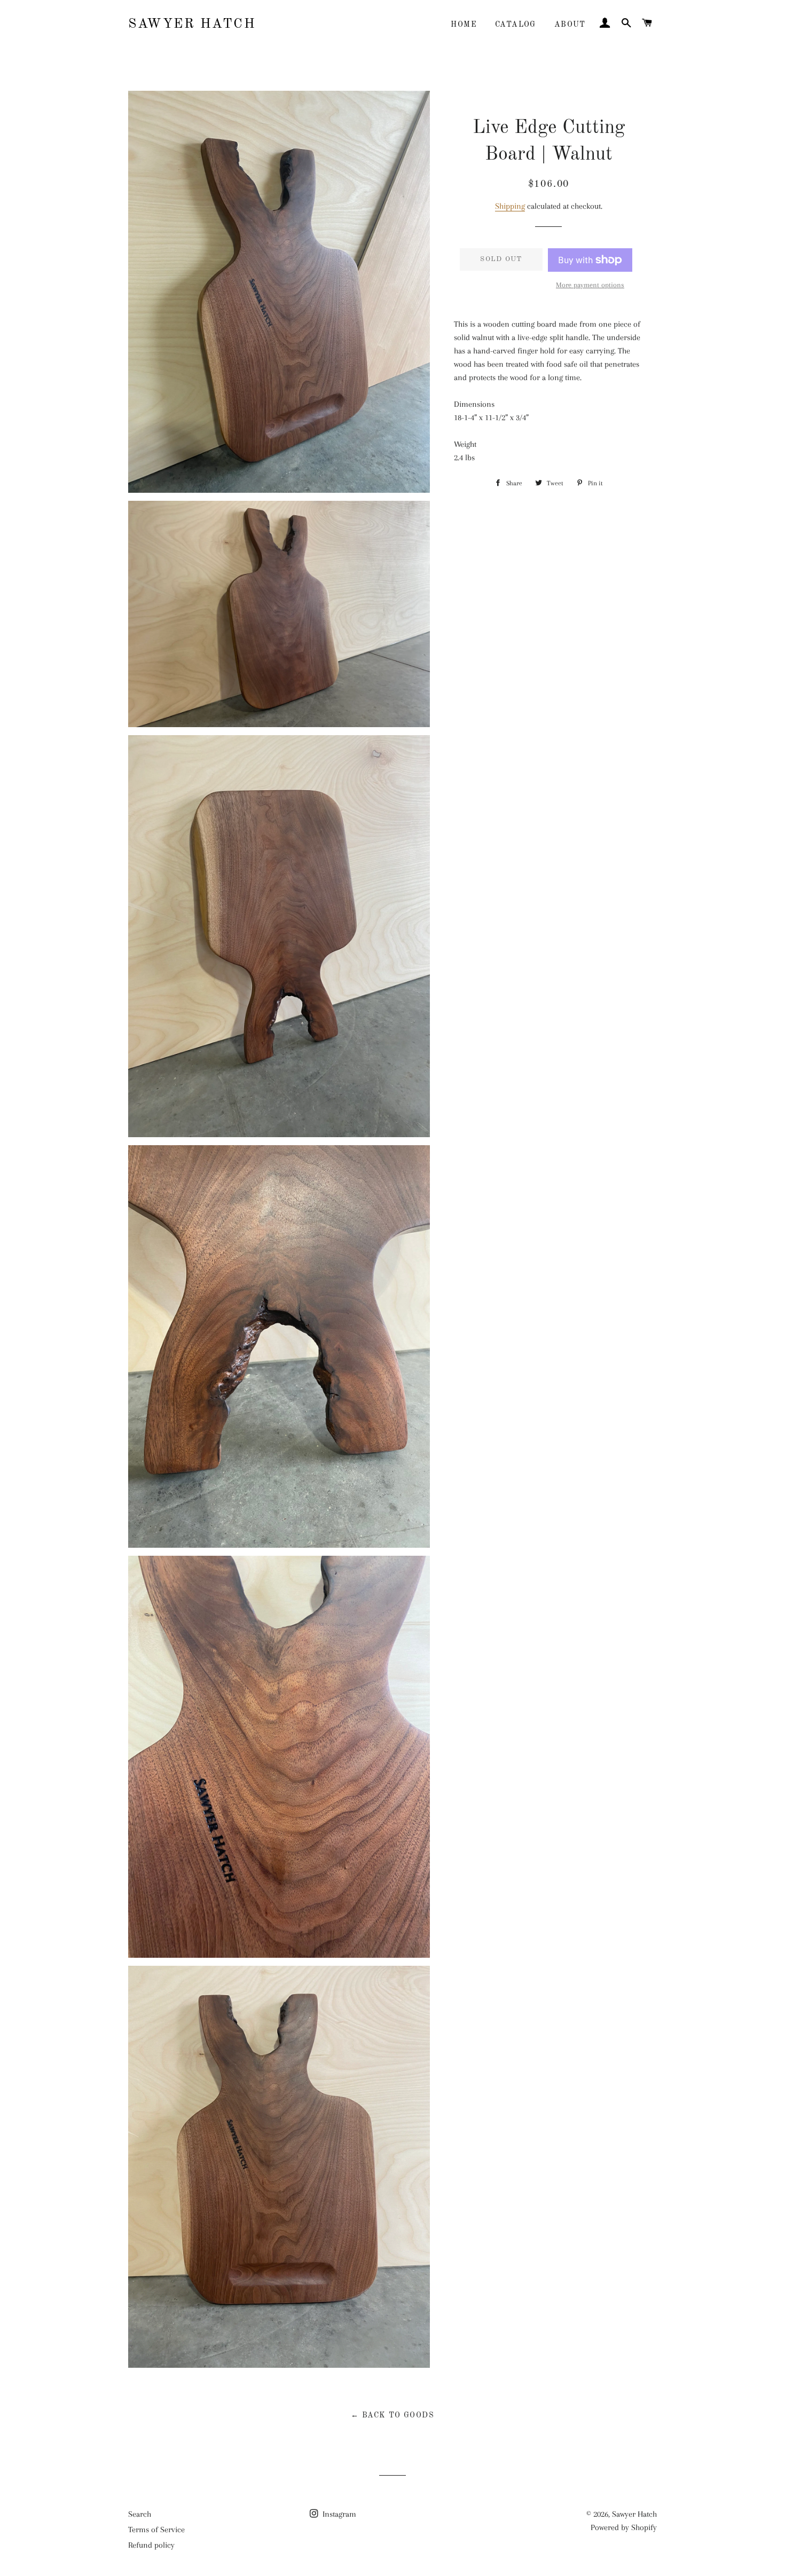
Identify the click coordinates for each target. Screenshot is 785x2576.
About (570, 25)
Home (464, 25)
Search (140, 2514)
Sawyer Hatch (192, 24)
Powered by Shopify (624, 2527)
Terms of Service (156, 2530)
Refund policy (151, 2545)
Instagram (338, 2514)
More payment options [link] (590, 285)
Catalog (516, 25)
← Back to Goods (392, 2415)
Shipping (510, 206)
